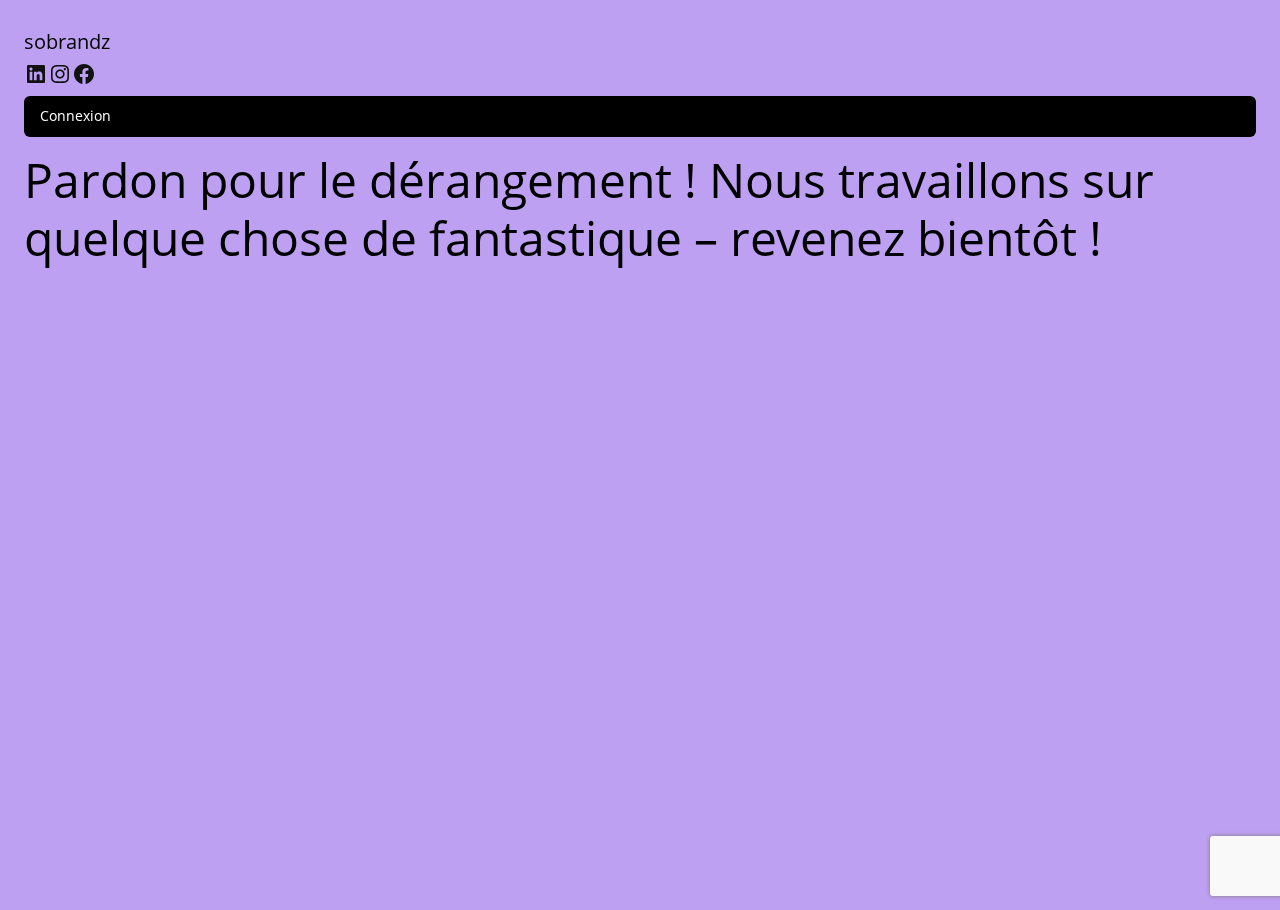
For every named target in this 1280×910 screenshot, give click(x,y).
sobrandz (67, 41)
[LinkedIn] (36, 74)
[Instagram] (60, 74)
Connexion (75, 115)
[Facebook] (84, 74)
